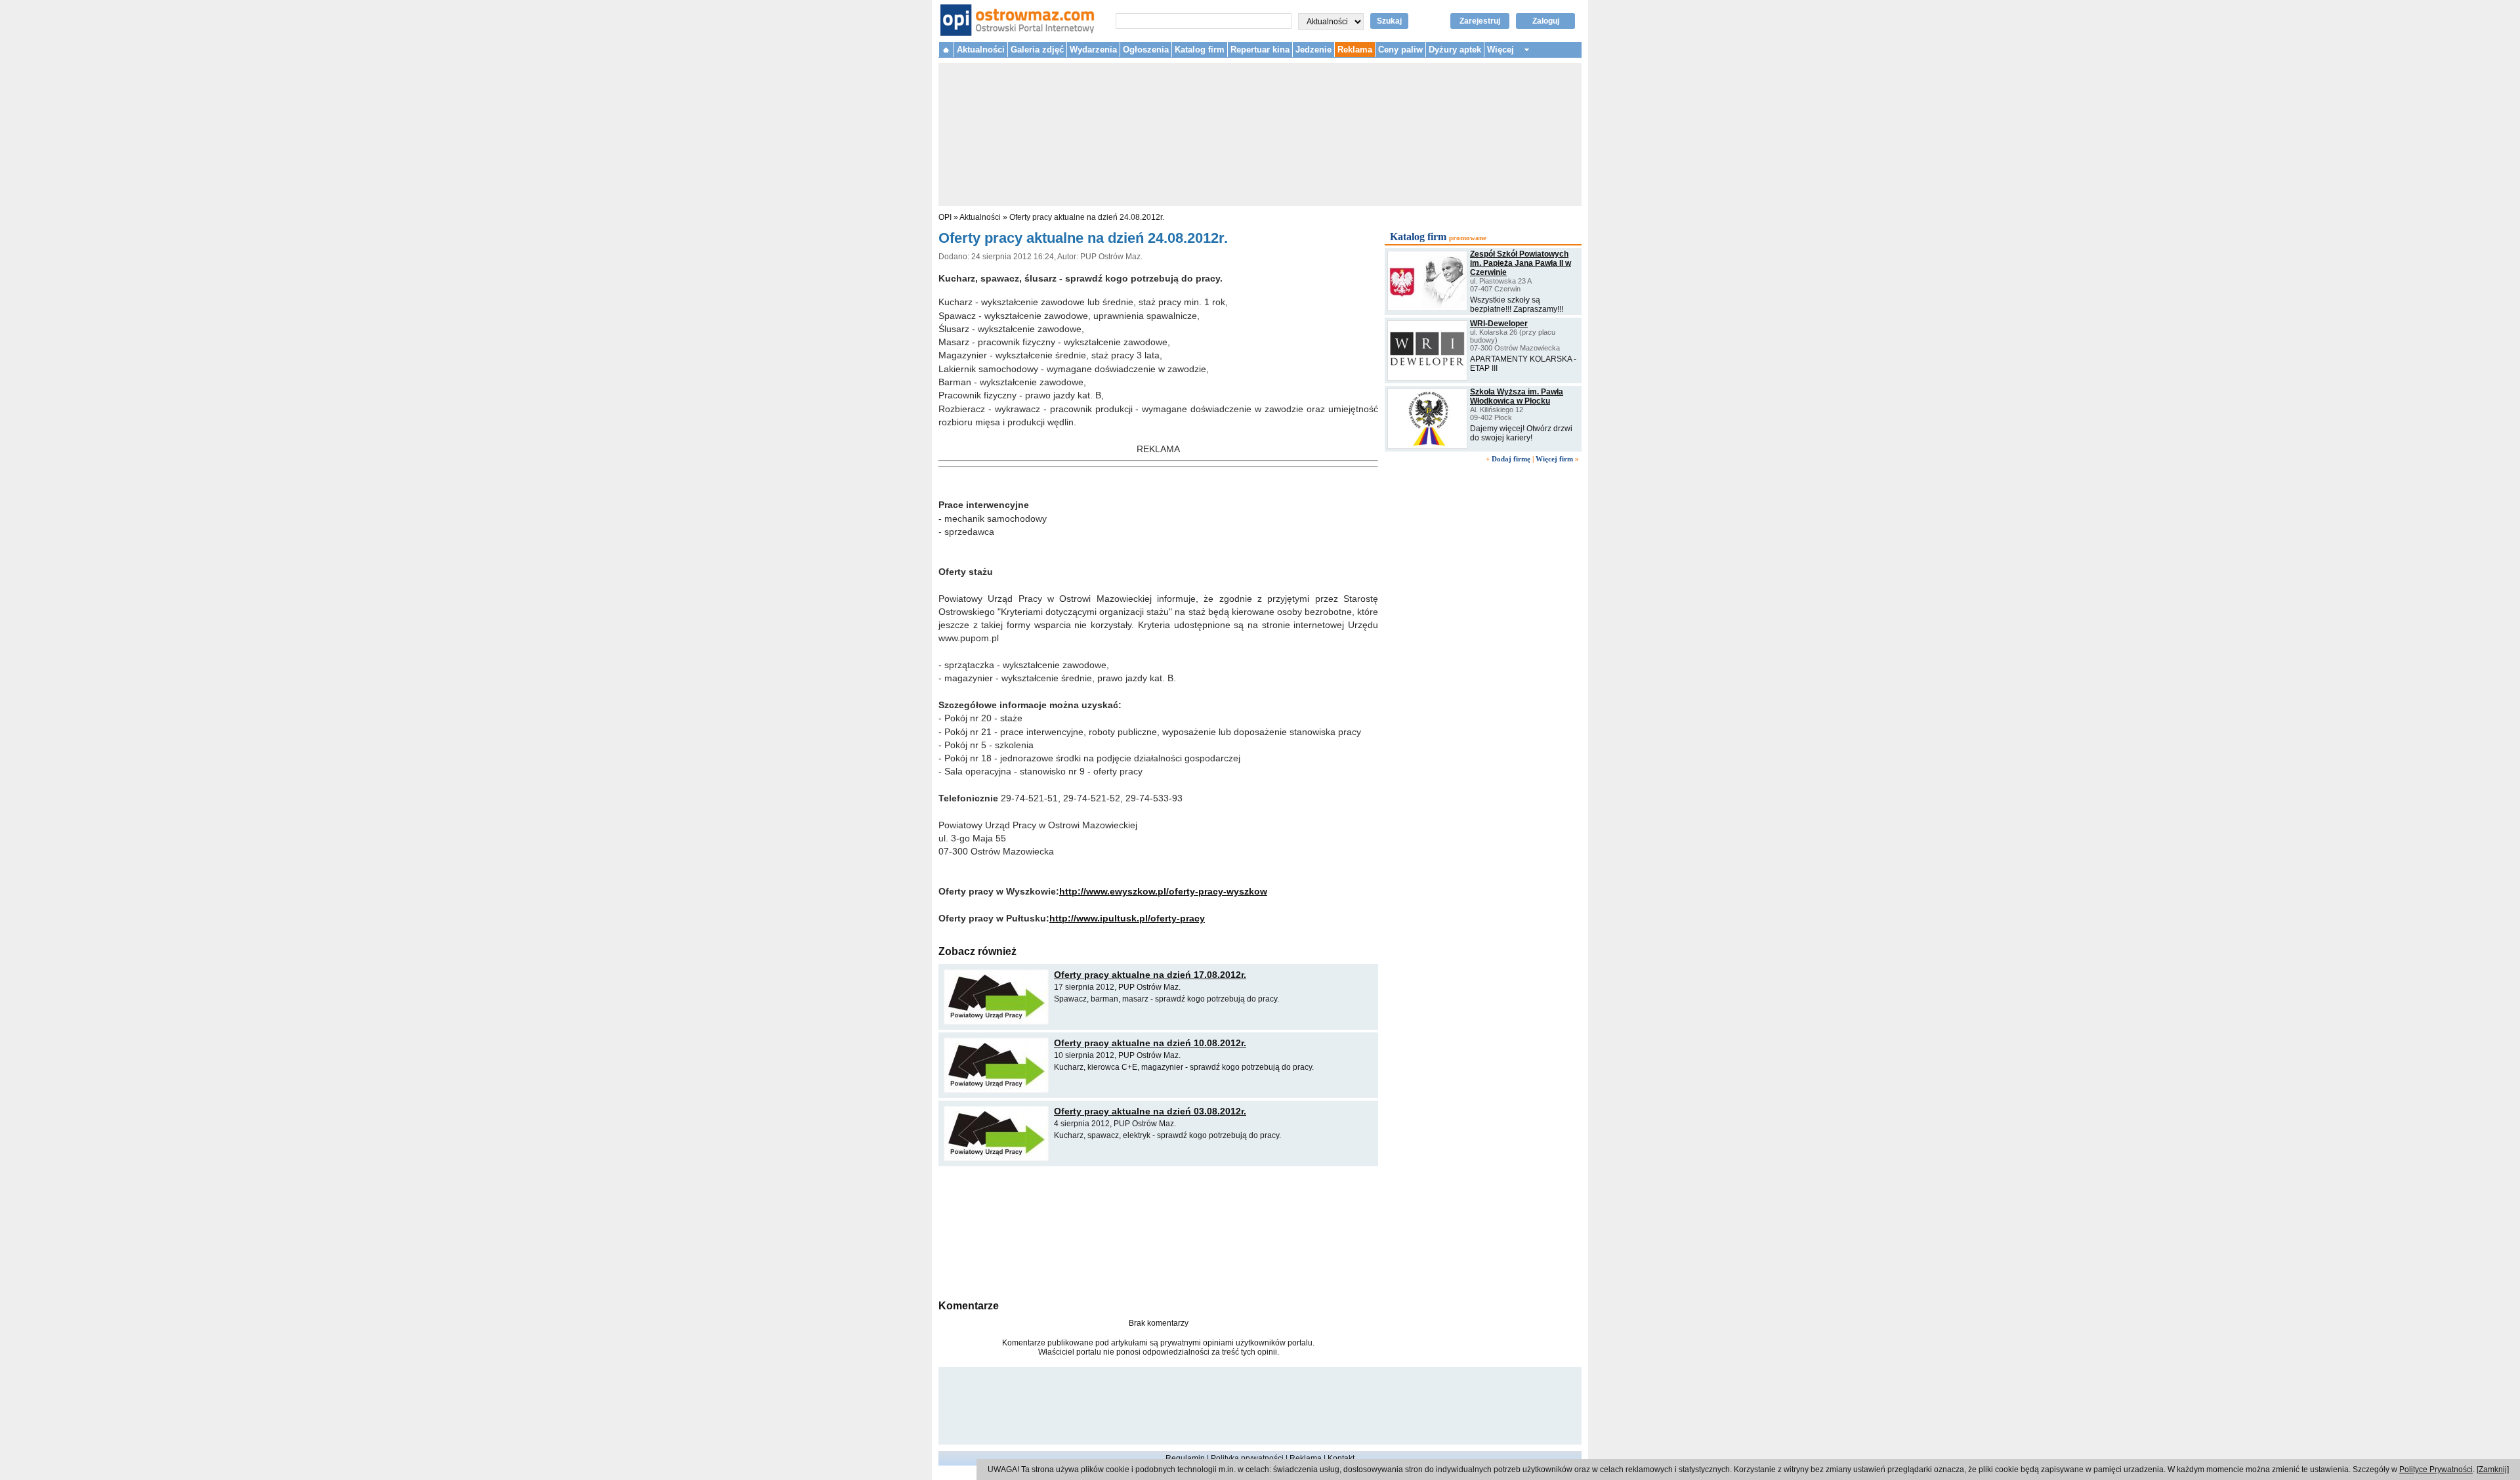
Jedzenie (1313, 50)
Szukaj (1389, 21)
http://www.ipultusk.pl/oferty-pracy (1127, 918)
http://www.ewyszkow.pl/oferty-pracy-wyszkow (1163, 891)
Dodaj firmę (1511, 459)
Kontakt (1341, 1458)
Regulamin (1185, 1458)
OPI (945, 217)
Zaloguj (1546, 21)
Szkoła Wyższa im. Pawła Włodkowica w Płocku (1517, 396)
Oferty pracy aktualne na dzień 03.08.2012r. (1150, 1111)
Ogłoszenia (1146, 50)
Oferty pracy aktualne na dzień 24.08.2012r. (1087, 217)
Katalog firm (1200, 50)
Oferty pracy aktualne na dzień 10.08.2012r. (1150, 1043)
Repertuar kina (1260, 50)
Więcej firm (1554, 459)
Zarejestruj (1480, 21)
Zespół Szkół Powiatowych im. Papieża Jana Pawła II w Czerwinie (1521, 263)
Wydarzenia (1093, 50)
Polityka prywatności (1247, 1458)
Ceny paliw (1400, 50)
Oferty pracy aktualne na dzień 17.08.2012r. (1150, 975)
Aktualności (981, 50)
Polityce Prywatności (2436, 1469)
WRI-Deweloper (1499, 324)
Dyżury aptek (1455, 50)
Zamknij (2493, 1469)
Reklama (1355, 50)
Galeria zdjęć (1037, 50)
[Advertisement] (1158, 1231)
